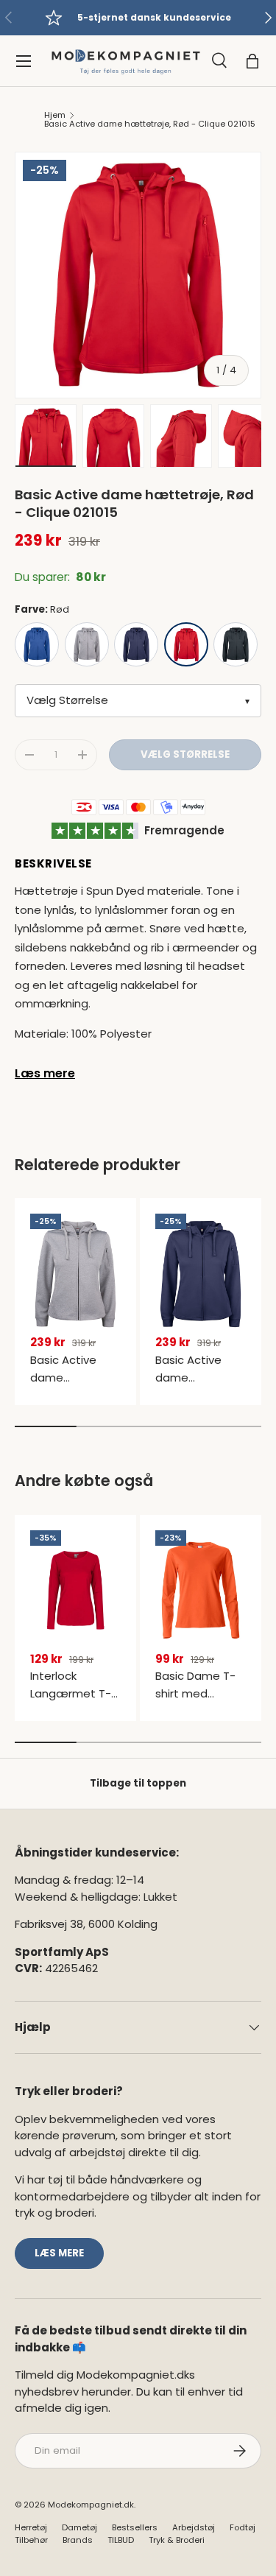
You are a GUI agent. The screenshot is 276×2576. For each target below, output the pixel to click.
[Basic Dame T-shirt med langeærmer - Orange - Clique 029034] (201, 1591)
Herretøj (31, 2527)
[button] (252, 61)
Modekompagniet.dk (91, 2505)
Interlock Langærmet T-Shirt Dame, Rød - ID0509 (74, 1702)
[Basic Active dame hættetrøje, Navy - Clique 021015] (201, 1274)
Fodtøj (243, 2527)
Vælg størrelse (185, 754)
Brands (78, 2540)
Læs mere (45, 1073)
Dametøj (79, 2527)
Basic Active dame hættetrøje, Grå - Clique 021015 (74, 1386)
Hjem (55, 115)
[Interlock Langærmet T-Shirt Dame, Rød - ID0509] (75, 1591)
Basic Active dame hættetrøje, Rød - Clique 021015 (150, 124)
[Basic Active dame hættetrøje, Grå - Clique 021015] (75, 1274)
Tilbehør (31, 2540)
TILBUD (121, 2540)
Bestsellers (135, 2527)
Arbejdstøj (194, 2527)
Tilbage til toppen (138, 1783)
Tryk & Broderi (177, 2540)
